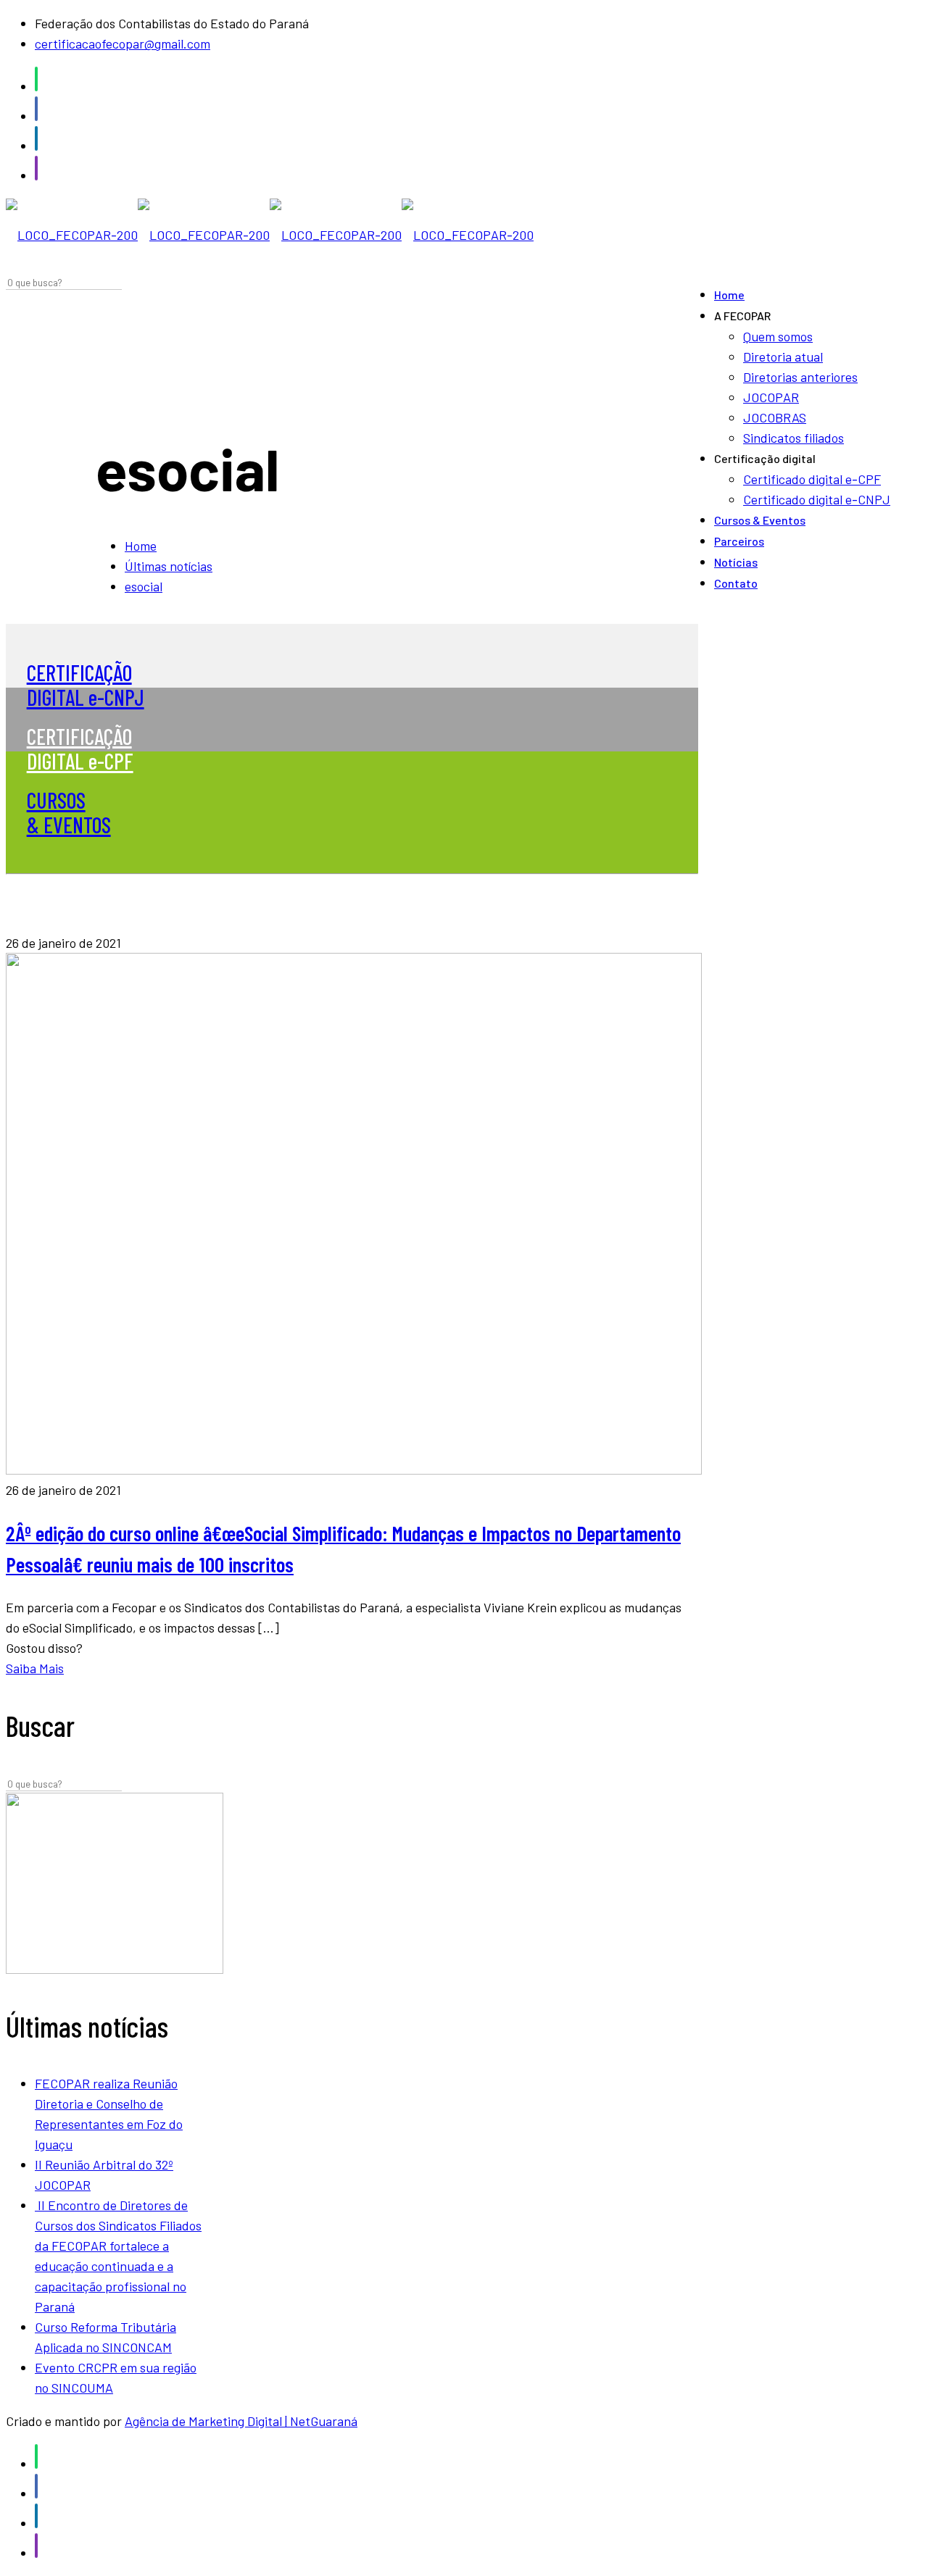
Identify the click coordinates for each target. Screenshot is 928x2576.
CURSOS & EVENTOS (69, 812)
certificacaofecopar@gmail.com (123, 43)
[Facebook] (36, 116)
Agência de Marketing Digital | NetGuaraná (241, 2421)
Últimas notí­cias (169, 566)
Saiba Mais (35, 1668)
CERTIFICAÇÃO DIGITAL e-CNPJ (86, 685)
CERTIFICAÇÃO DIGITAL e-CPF (80, 749)
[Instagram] (36, 175)
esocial (144, 586)
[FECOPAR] (270, 235)
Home (141, 546)
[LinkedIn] (36, 146)
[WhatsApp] (36, 86)
